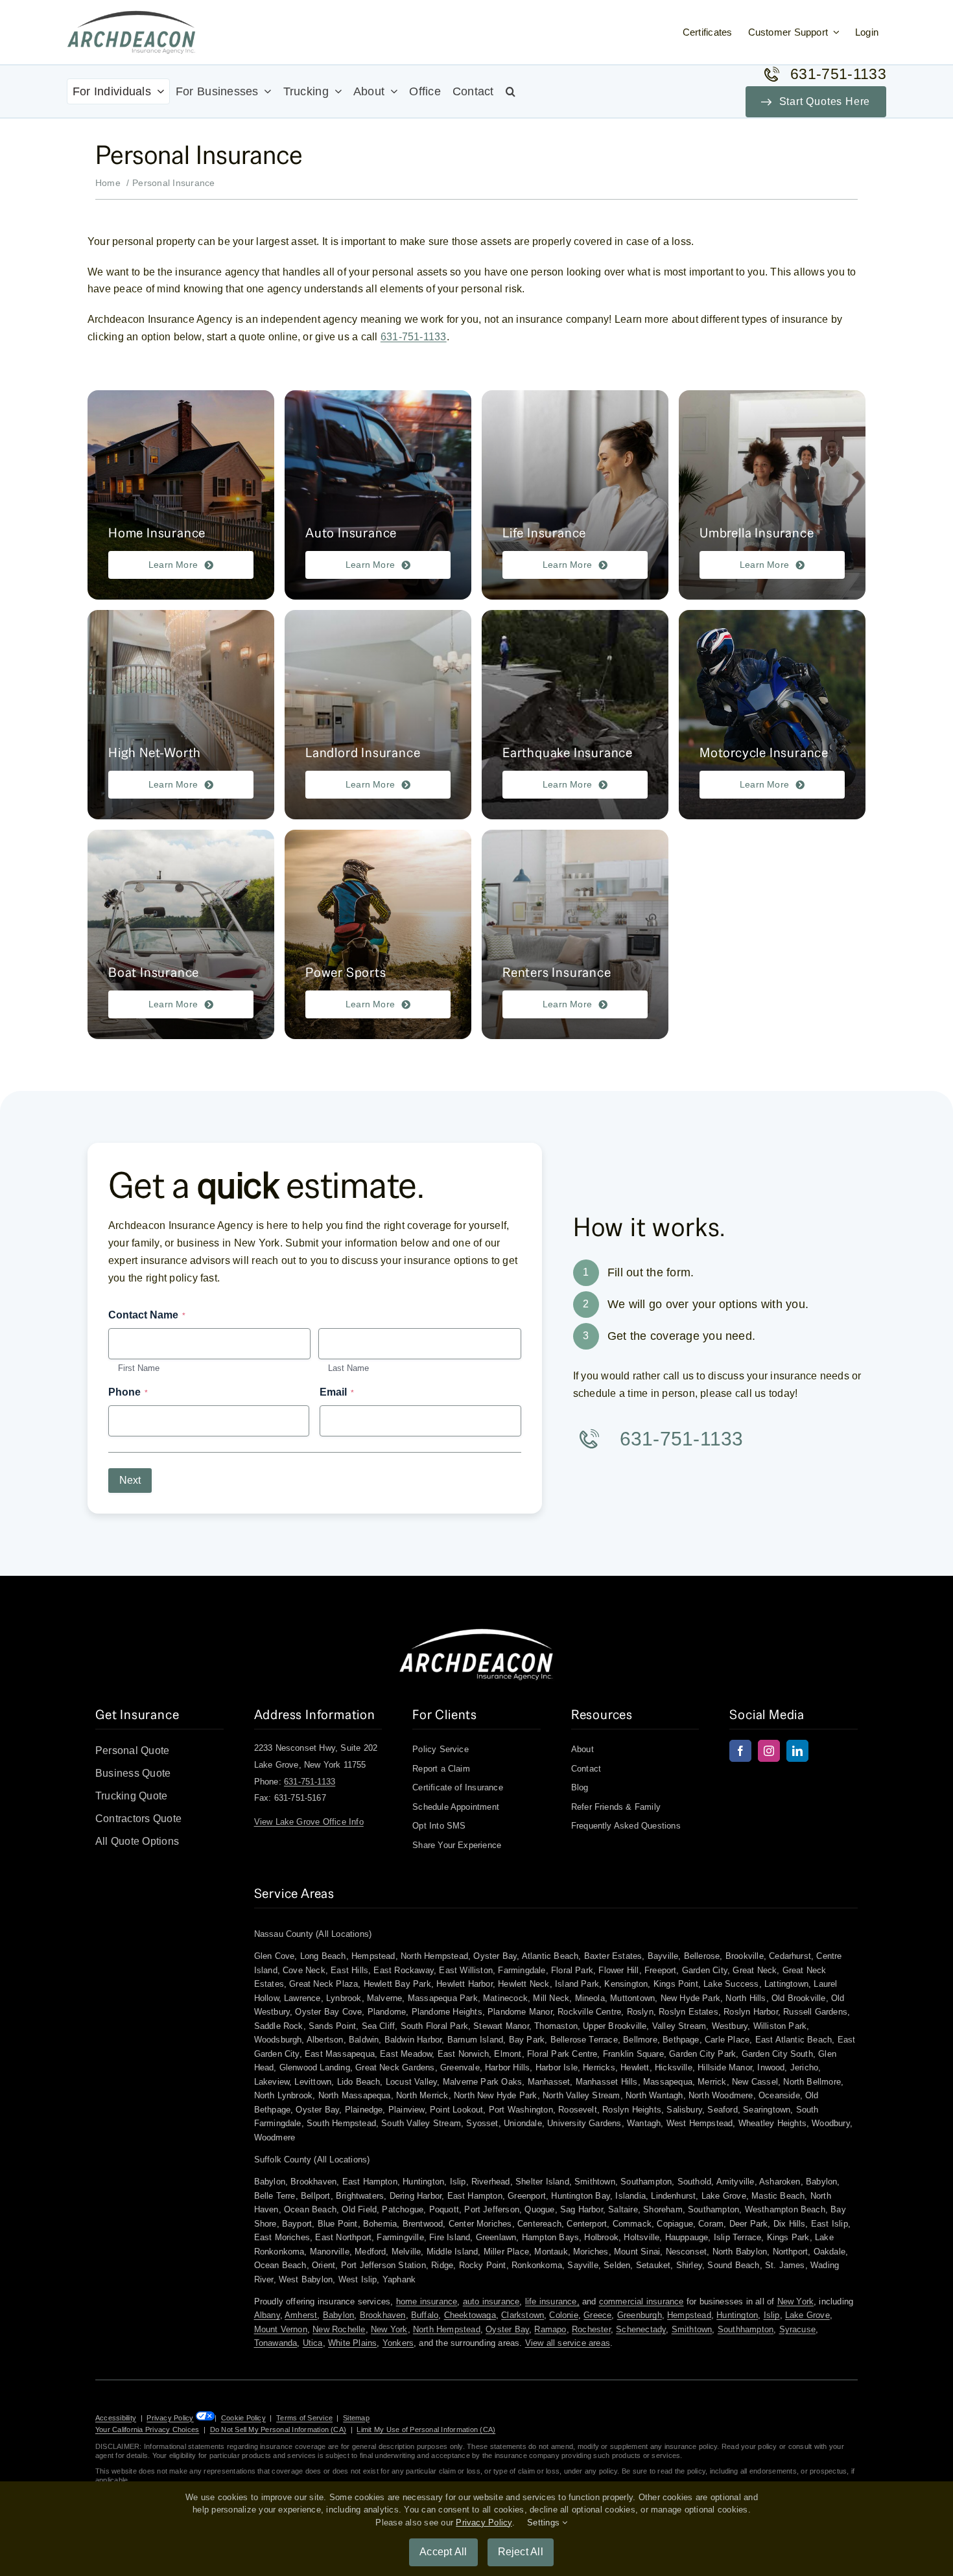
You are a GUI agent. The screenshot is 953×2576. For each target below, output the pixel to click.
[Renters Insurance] (575, 934)
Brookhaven (383, 2315)
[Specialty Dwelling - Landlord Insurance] (378, 715)
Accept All (443, 2552)
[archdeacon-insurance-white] (476, 1633)
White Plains (352, 2343)
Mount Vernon (281, 2329)
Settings (545, 2523)
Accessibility (116, 2418)
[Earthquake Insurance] (575, 715)
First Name (139, 1368)
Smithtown (692, 2329)
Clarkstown (523, 2315)
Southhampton (746, 2329)
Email (337, 1392)
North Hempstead (447, 2329)
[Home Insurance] (181, 495)
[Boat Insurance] (181, 934)
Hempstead (689, 2315)
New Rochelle (339, 2329)
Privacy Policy (170, 2418)
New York (796, 2301)
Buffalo (425, 2315)
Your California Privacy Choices (147, 2430)
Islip (772, 2315)
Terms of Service (304, 2418)
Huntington (737, 2315)
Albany (267, 2315)
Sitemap (356, 2418)
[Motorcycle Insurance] (772, 715)
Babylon (338, 2315)
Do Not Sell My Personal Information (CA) (278, 2430)
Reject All (521, 2552)
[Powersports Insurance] (378, 934)
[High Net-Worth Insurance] (181, 715)
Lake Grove (807, 2315)
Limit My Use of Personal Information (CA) (426, 2430)
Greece (597, 2315)
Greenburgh (640, 2315)
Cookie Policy (243, 2418)
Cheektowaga (470, 2315)
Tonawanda (276, 2343)
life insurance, (552, 2301)
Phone (128, 1392)
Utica (313, 2343)
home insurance (427, 2301)
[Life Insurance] (575, 495)
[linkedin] (797, 1751)
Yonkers (398, 2343)
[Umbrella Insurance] (772, 495)
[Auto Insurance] (378, 495)
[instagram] (769, 1751)
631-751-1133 (414, 337)
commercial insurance (641, 2301)
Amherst (301, 2315)
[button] (511, 91)
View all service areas (568, 2343)
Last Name (348, 1368)
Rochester (591, 2329)
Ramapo (550, 2329)
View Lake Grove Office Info (309, 1822)
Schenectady (641, 2329)
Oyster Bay (507, 2329)
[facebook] (740, 1751)
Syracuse (798, 2329)
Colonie (563, 2315)
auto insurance (491, 2301)
